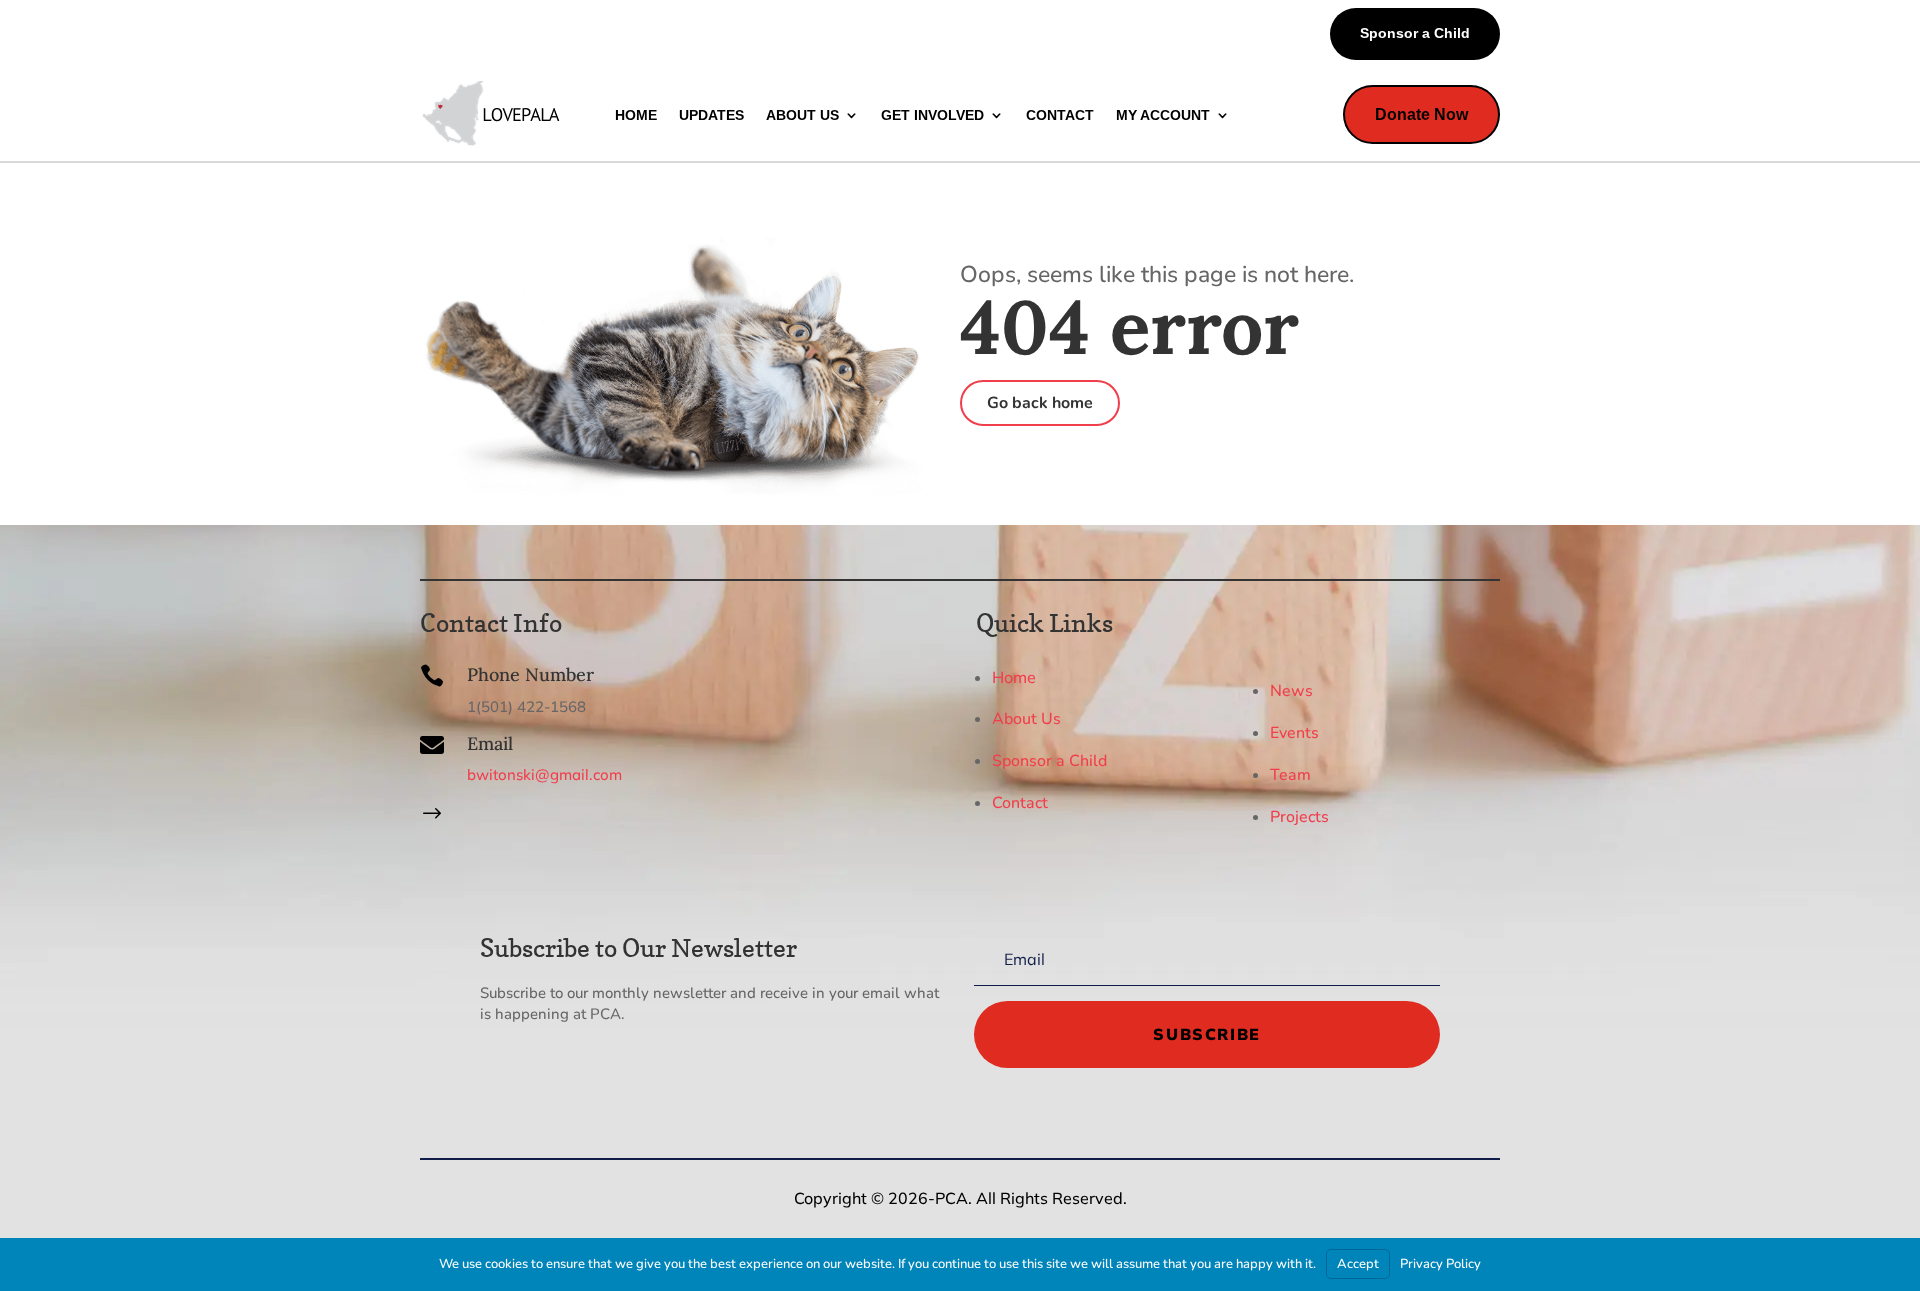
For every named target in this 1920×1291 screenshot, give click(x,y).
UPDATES (711, 115)
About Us (1026, 719)
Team (1290, 775)
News (1291, 691)
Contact (1020, 803)
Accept (1358, 1264)
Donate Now (1421, 114)
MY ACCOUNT (1163, 115)
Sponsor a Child (1415, 33)
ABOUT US (802, 115)
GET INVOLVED (932, 115)
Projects (1299, 817)
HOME (636, 115)
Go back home (1040, 403)
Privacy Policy (1440, 1264)
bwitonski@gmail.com (544, 774)
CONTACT (1060, 115)
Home (1014, 677)
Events (1294, 733)
